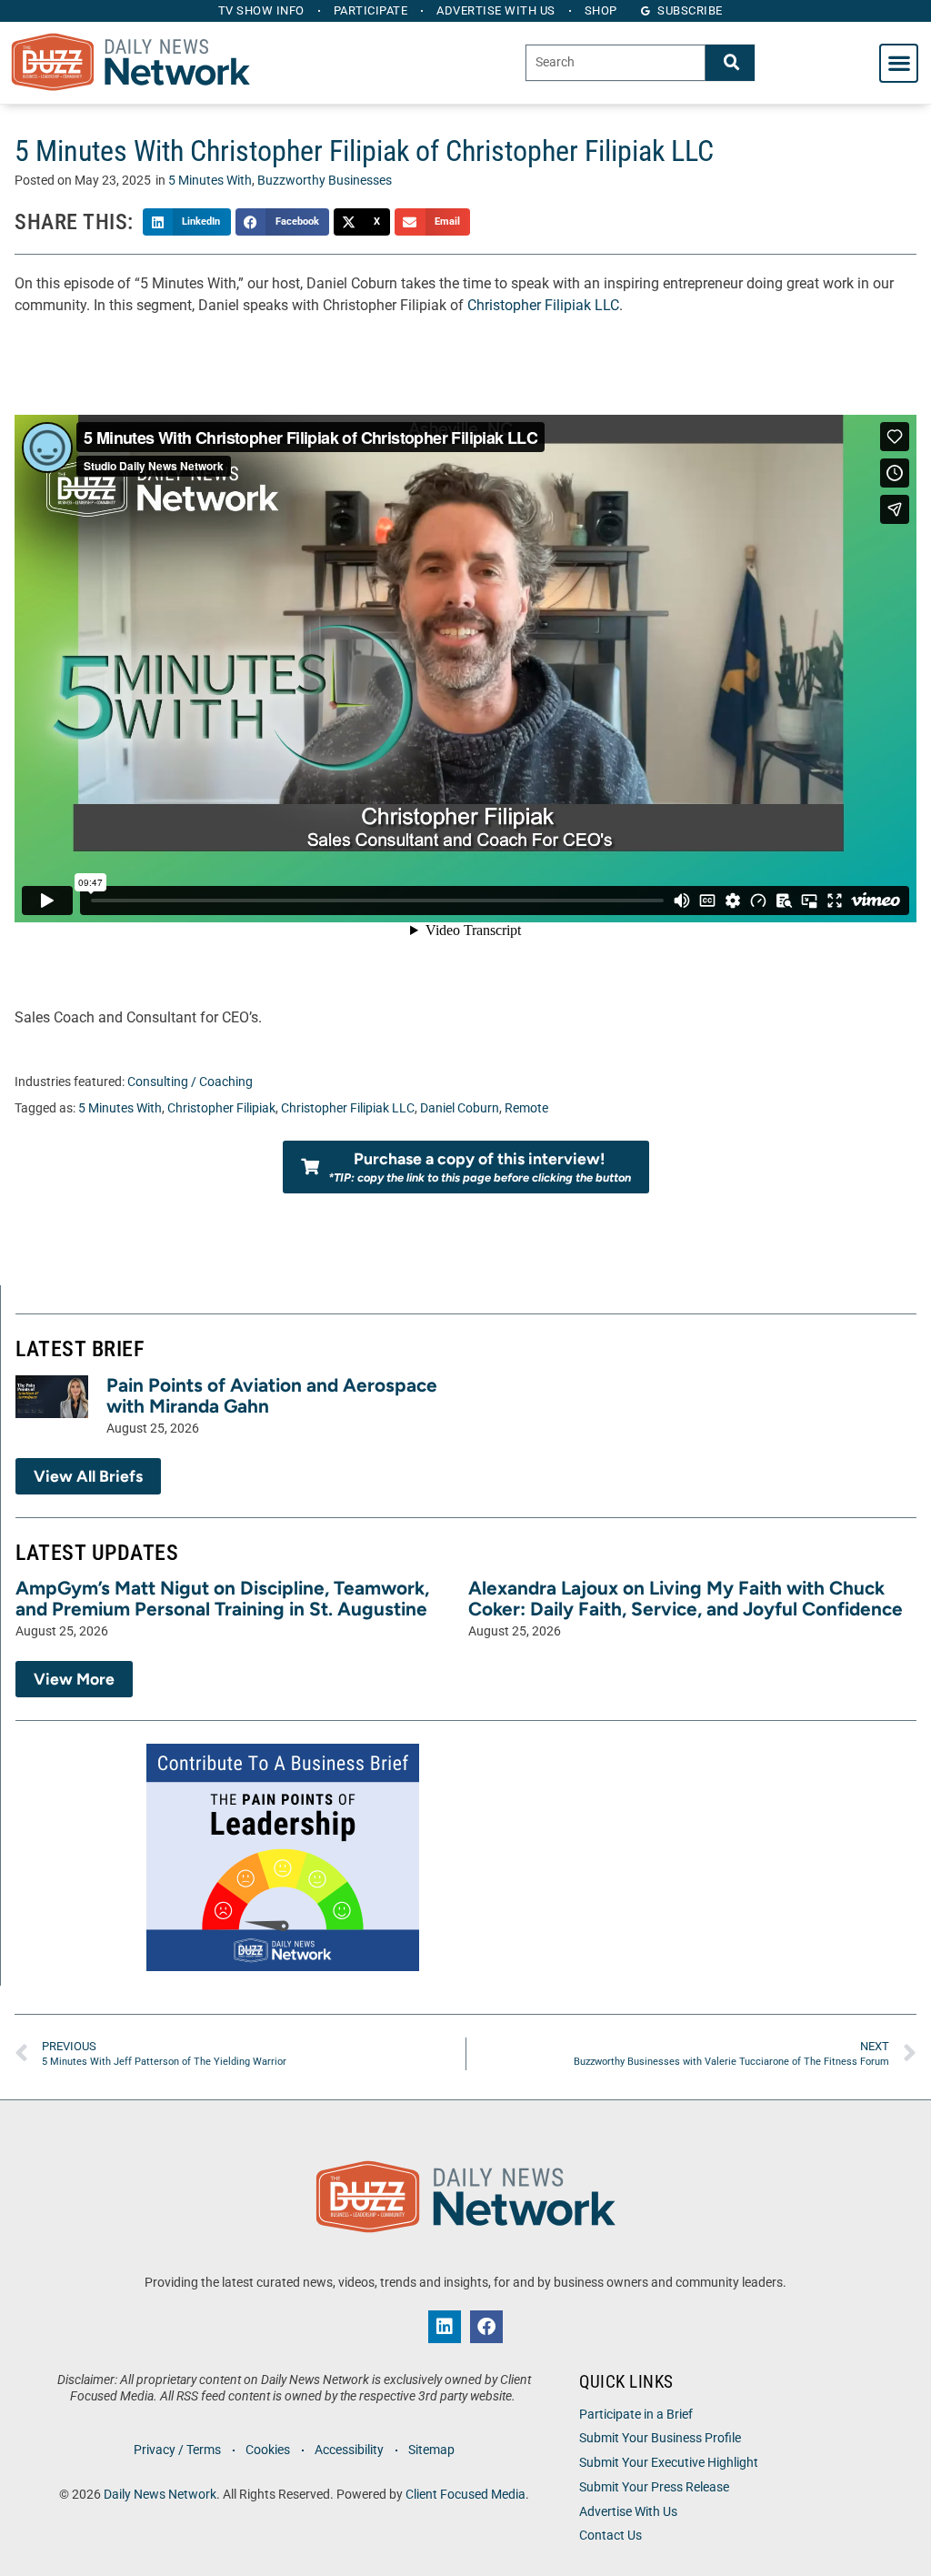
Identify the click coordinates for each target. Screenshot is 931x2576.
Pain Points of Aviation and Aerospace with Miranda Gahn (272, 1395)
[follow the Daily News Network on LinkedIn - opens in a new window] (445, 2327)
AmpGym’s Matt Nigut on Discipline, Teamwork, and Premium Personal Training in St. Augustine (222, 1598)
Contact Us (611, 2536)
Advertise (496, 10)
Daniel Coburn (460, 1108)
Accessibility (349, 2450)
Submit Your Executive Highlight (669, 2463)
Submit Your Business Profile (660, 2438)
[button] (899, 63)
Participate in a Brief (636, 2415)
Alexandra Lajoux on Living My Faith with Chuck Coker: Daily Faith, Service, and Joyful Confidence (686, 1598)
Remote (526, 1108)
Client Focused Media (465, 2495)
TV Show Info (261, 10)
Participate (371, 10)
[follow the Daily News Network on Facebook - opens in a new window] (486, 2327)
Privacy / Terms (177, 2450)
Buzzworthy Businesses (325, 181)
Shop (601, 10)
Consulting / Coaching (190, 1082)
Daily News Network (160, 2495)
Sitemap (431, 2450)
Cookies (268, 2450)
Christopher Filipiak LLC (543, 305)
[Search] (730, 62)
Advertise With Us (628, 2512)
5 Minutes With (210, 181)
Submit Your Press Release (654, 2487)
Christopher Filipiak (221, 1108)
